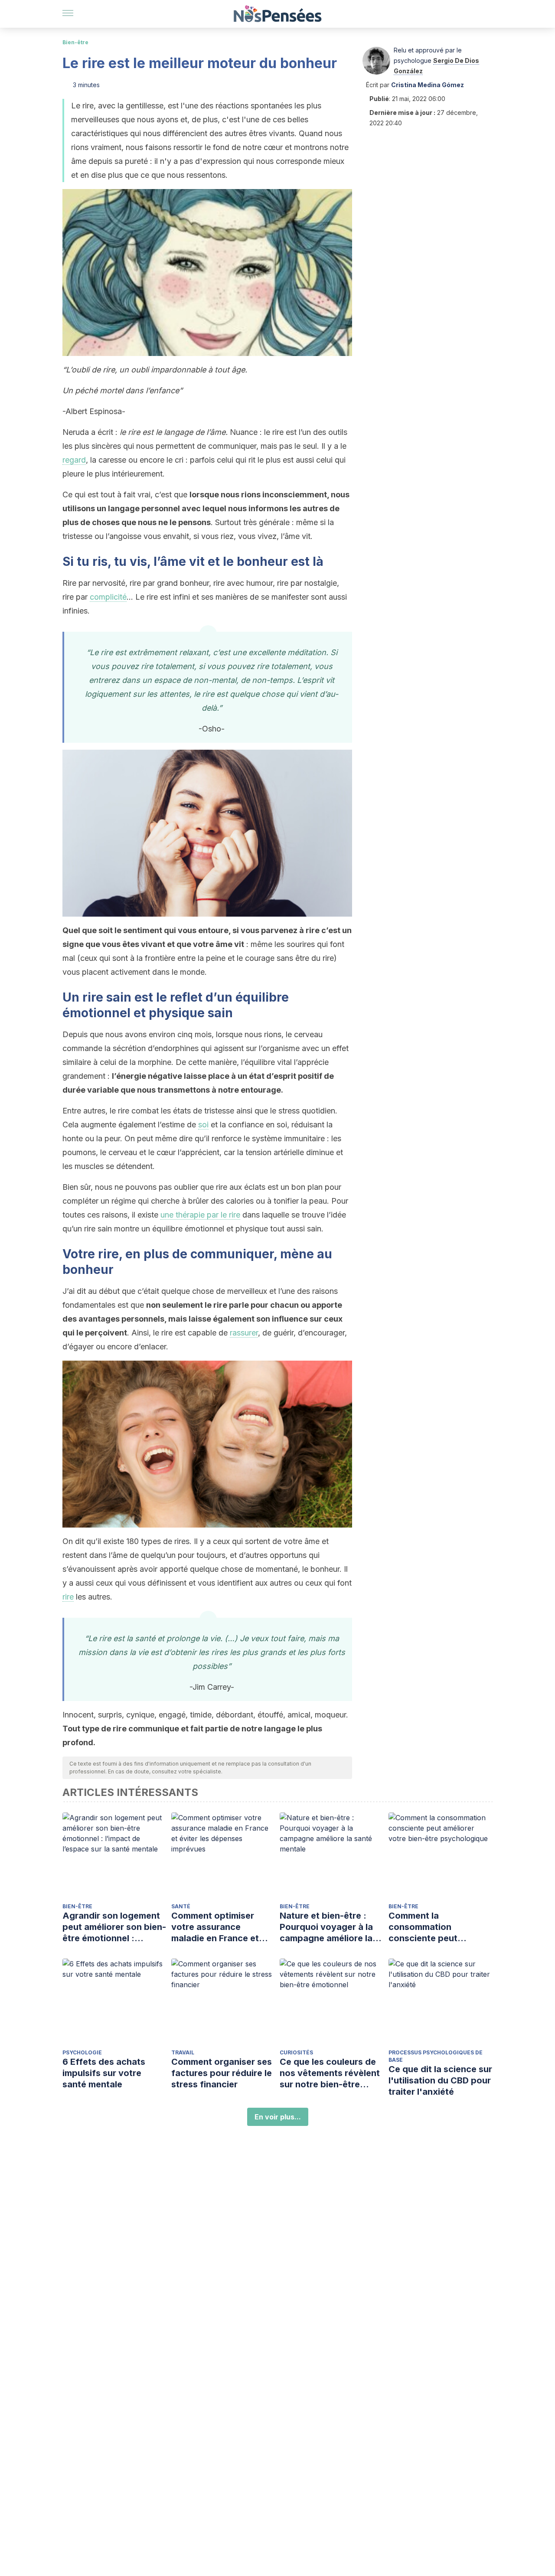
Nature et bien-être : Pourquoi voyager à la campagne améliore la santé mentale (326, 1927)
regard (74, 460)
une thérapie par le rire (200, 1215)
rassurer (244, 1333)
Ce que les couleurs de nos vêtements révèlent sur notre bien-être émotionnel (330, 2073)
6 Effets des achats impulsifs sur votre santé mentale (104, 2073)
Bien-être (75, 42)
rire (68, 1597)
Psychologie (82, 2052)
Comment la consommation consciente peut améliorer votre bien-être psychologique (433, 1927)
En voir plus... (278, 2117)
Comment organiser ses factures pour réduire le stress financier (222, 2073)
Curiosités (296, 2052)
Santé (181, 1906)
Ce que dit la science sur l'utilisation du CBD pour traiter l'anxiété (440, 2080)
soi (203, 1125)
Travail (183, 2052)
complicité (108, 597)
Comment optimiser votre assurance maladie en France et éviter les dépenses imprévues (215, 1927)
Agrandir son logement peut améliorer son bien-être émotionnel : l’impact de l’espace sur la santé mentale (114, 1927)
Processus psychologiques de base (436, 2056)
